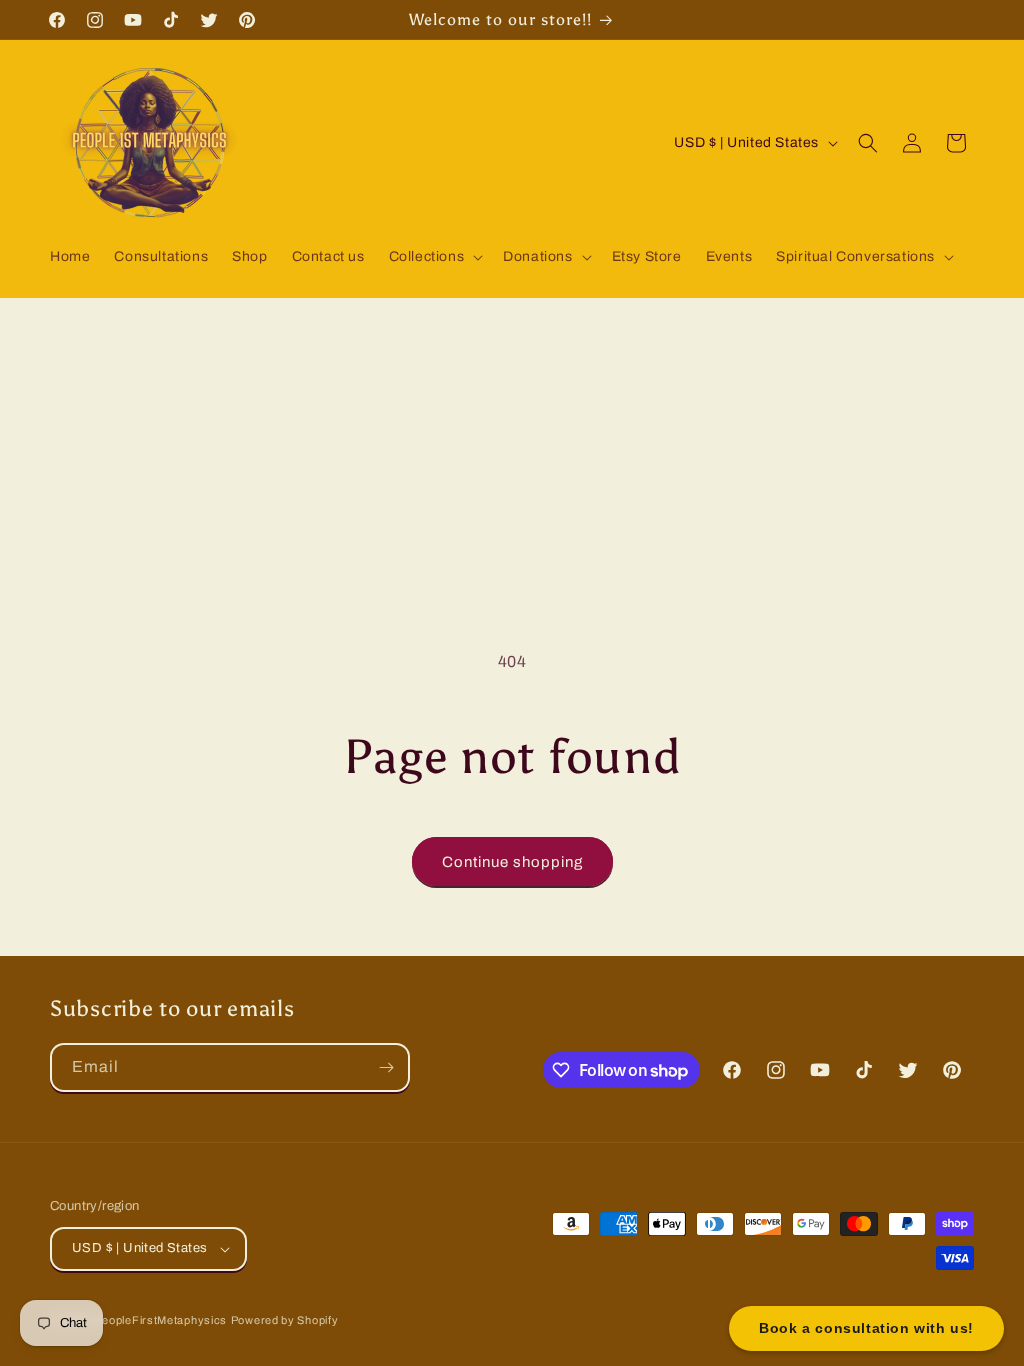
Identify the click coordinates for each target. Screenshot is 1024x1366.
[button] (434, 257)
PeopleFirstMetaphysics (161, 1320)
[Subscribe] (386, 1067)
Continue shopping (512, 862)
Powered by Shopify (285, 1320)
